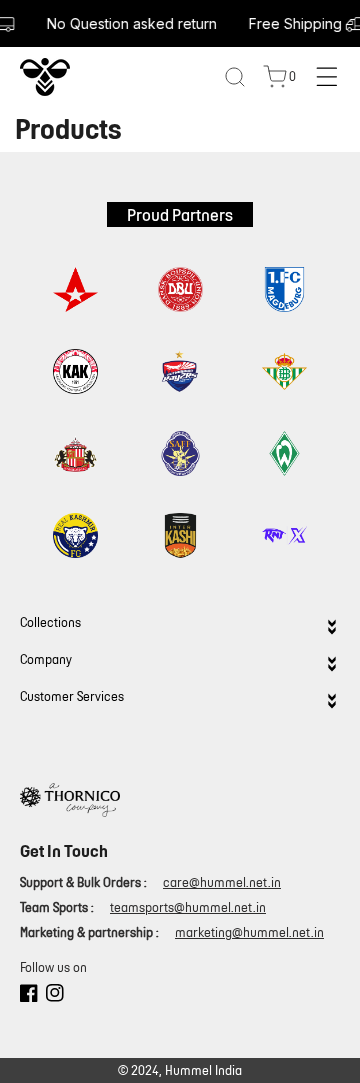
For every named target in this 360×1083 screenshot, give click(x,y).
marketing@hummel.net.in (249, 932)
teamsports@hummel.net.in (188, 907)
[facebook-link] (29, 996)
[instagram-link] (55, 996)
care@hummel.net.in (222, 882)
